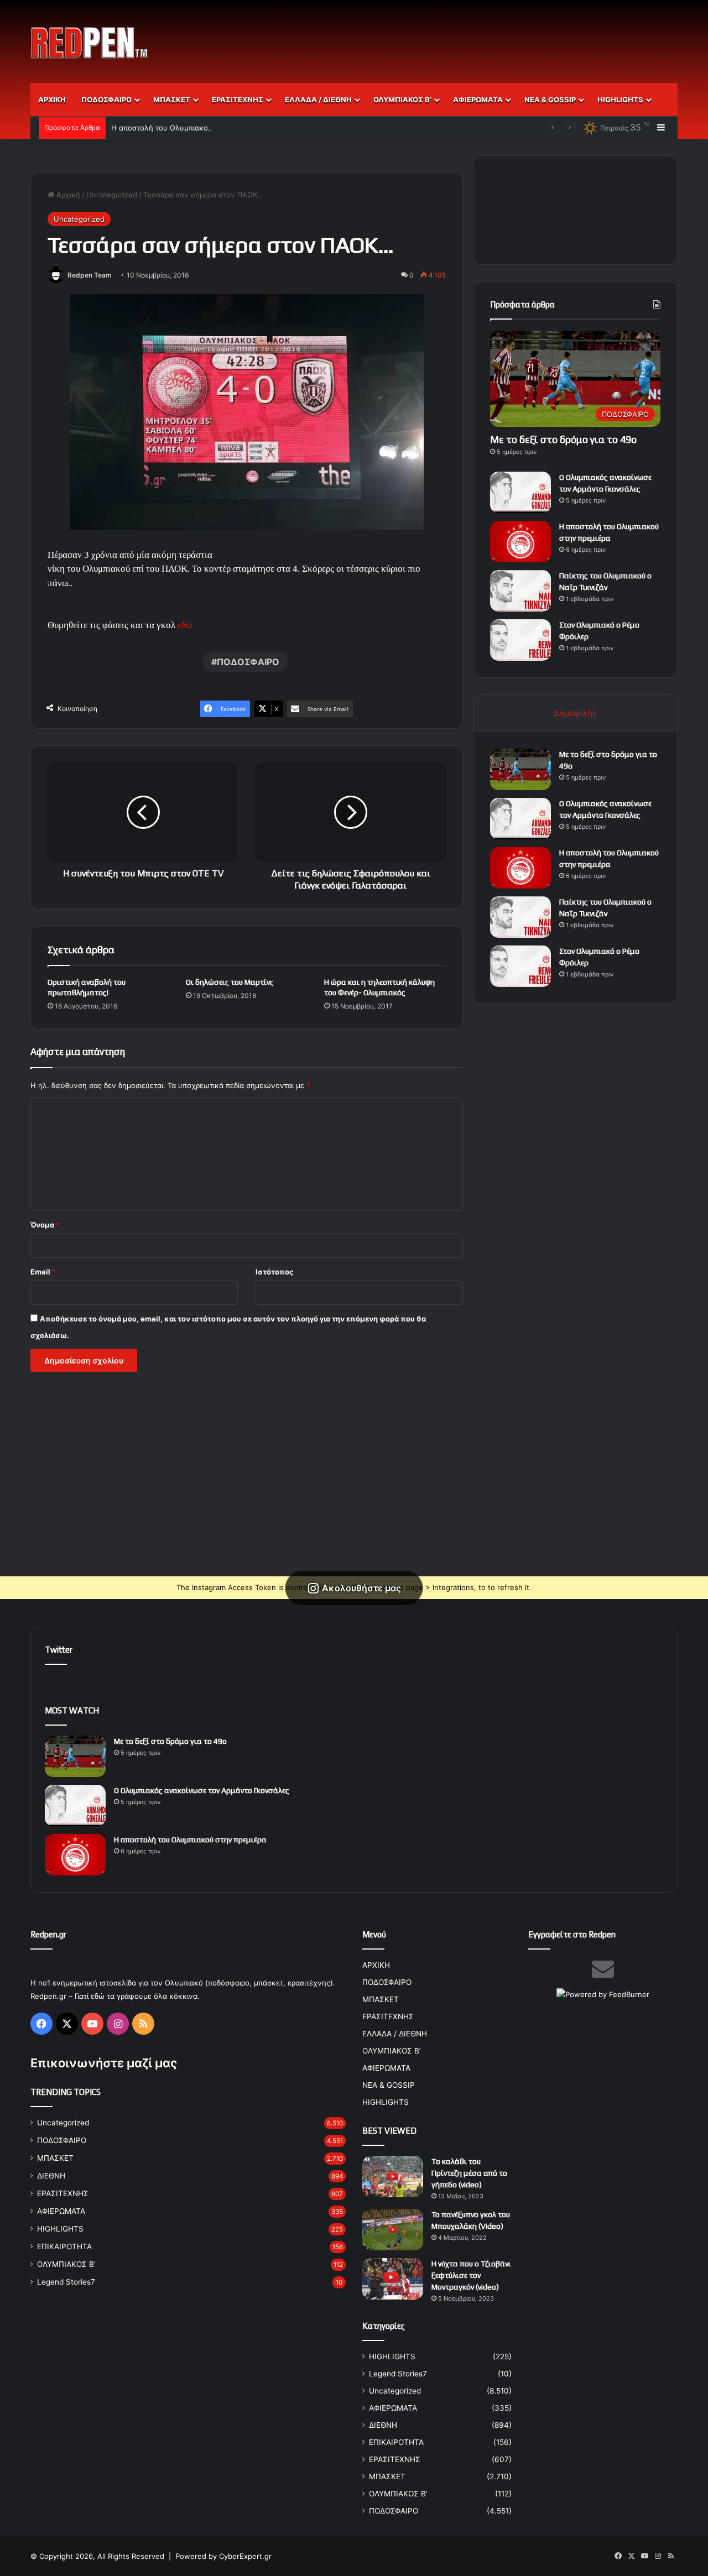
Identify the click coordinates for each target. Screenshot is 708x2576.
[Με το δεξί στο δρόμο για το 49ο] (520, 769)
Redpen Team (90, 275)
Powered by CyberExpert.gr (223, 2556)
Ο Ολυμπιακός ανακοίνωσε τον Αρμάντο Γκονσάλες (202, 1790)
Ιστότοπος (274, 1272)
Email (43, 1272)
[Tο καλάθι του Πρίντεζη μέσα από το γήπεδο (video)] (393, 2177)
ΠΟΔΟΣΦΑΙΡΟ (106, 100)
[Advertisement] (465, 36)
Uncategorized (112, 195)
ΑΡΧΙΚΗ (52, 100)
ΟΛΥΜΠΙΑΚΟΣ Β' (66, 2264)
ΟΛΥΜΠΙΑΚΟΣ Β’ (402, 100)
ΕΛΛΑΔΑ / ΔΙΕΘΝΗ (318, 100)
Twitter (59, 1650)
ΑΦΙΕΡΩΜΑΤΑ (478, 100)
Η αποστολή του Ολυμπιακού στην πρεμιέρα (188, 128)
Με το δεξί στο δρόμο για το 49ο (563, 439)
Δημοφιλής (575, 713)
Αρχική (67, 195)
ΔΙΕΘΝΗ (51, 2176)
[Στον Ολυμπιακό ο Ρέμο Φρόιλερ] (520, 640)
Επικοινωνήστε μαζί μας (104, 2063)
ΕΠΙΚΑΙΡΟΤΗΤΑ (64, 2246)
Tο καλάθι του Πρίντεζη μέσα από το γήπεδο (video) (469, 2173)
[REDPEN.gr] (90, 43)
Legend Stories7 (66, 2282)
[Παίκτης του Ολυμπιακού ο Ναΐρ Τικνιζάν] (520, 591)
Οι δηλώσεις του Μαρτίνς (230, 982)
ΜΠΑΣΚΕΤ (172, 100)
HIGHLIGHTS (620, 100)
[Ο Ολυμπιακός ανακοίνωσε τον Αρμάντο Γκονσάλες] (520, 492)
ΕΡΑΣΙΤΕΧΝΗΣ (238, 100)
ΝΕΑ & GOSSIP (550, 100)
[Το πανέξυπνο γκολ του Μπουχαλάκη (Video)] (393, 2230)
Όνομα (45, 1225)
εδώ (185, 625)
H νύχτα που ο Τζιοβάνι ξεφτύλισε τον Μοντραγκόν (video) (471, 2275)
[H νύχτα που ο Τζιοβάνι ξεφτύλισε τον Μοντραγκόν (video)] (393, 2279)
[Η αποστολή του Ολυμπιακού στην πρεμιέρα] (520, 542)
